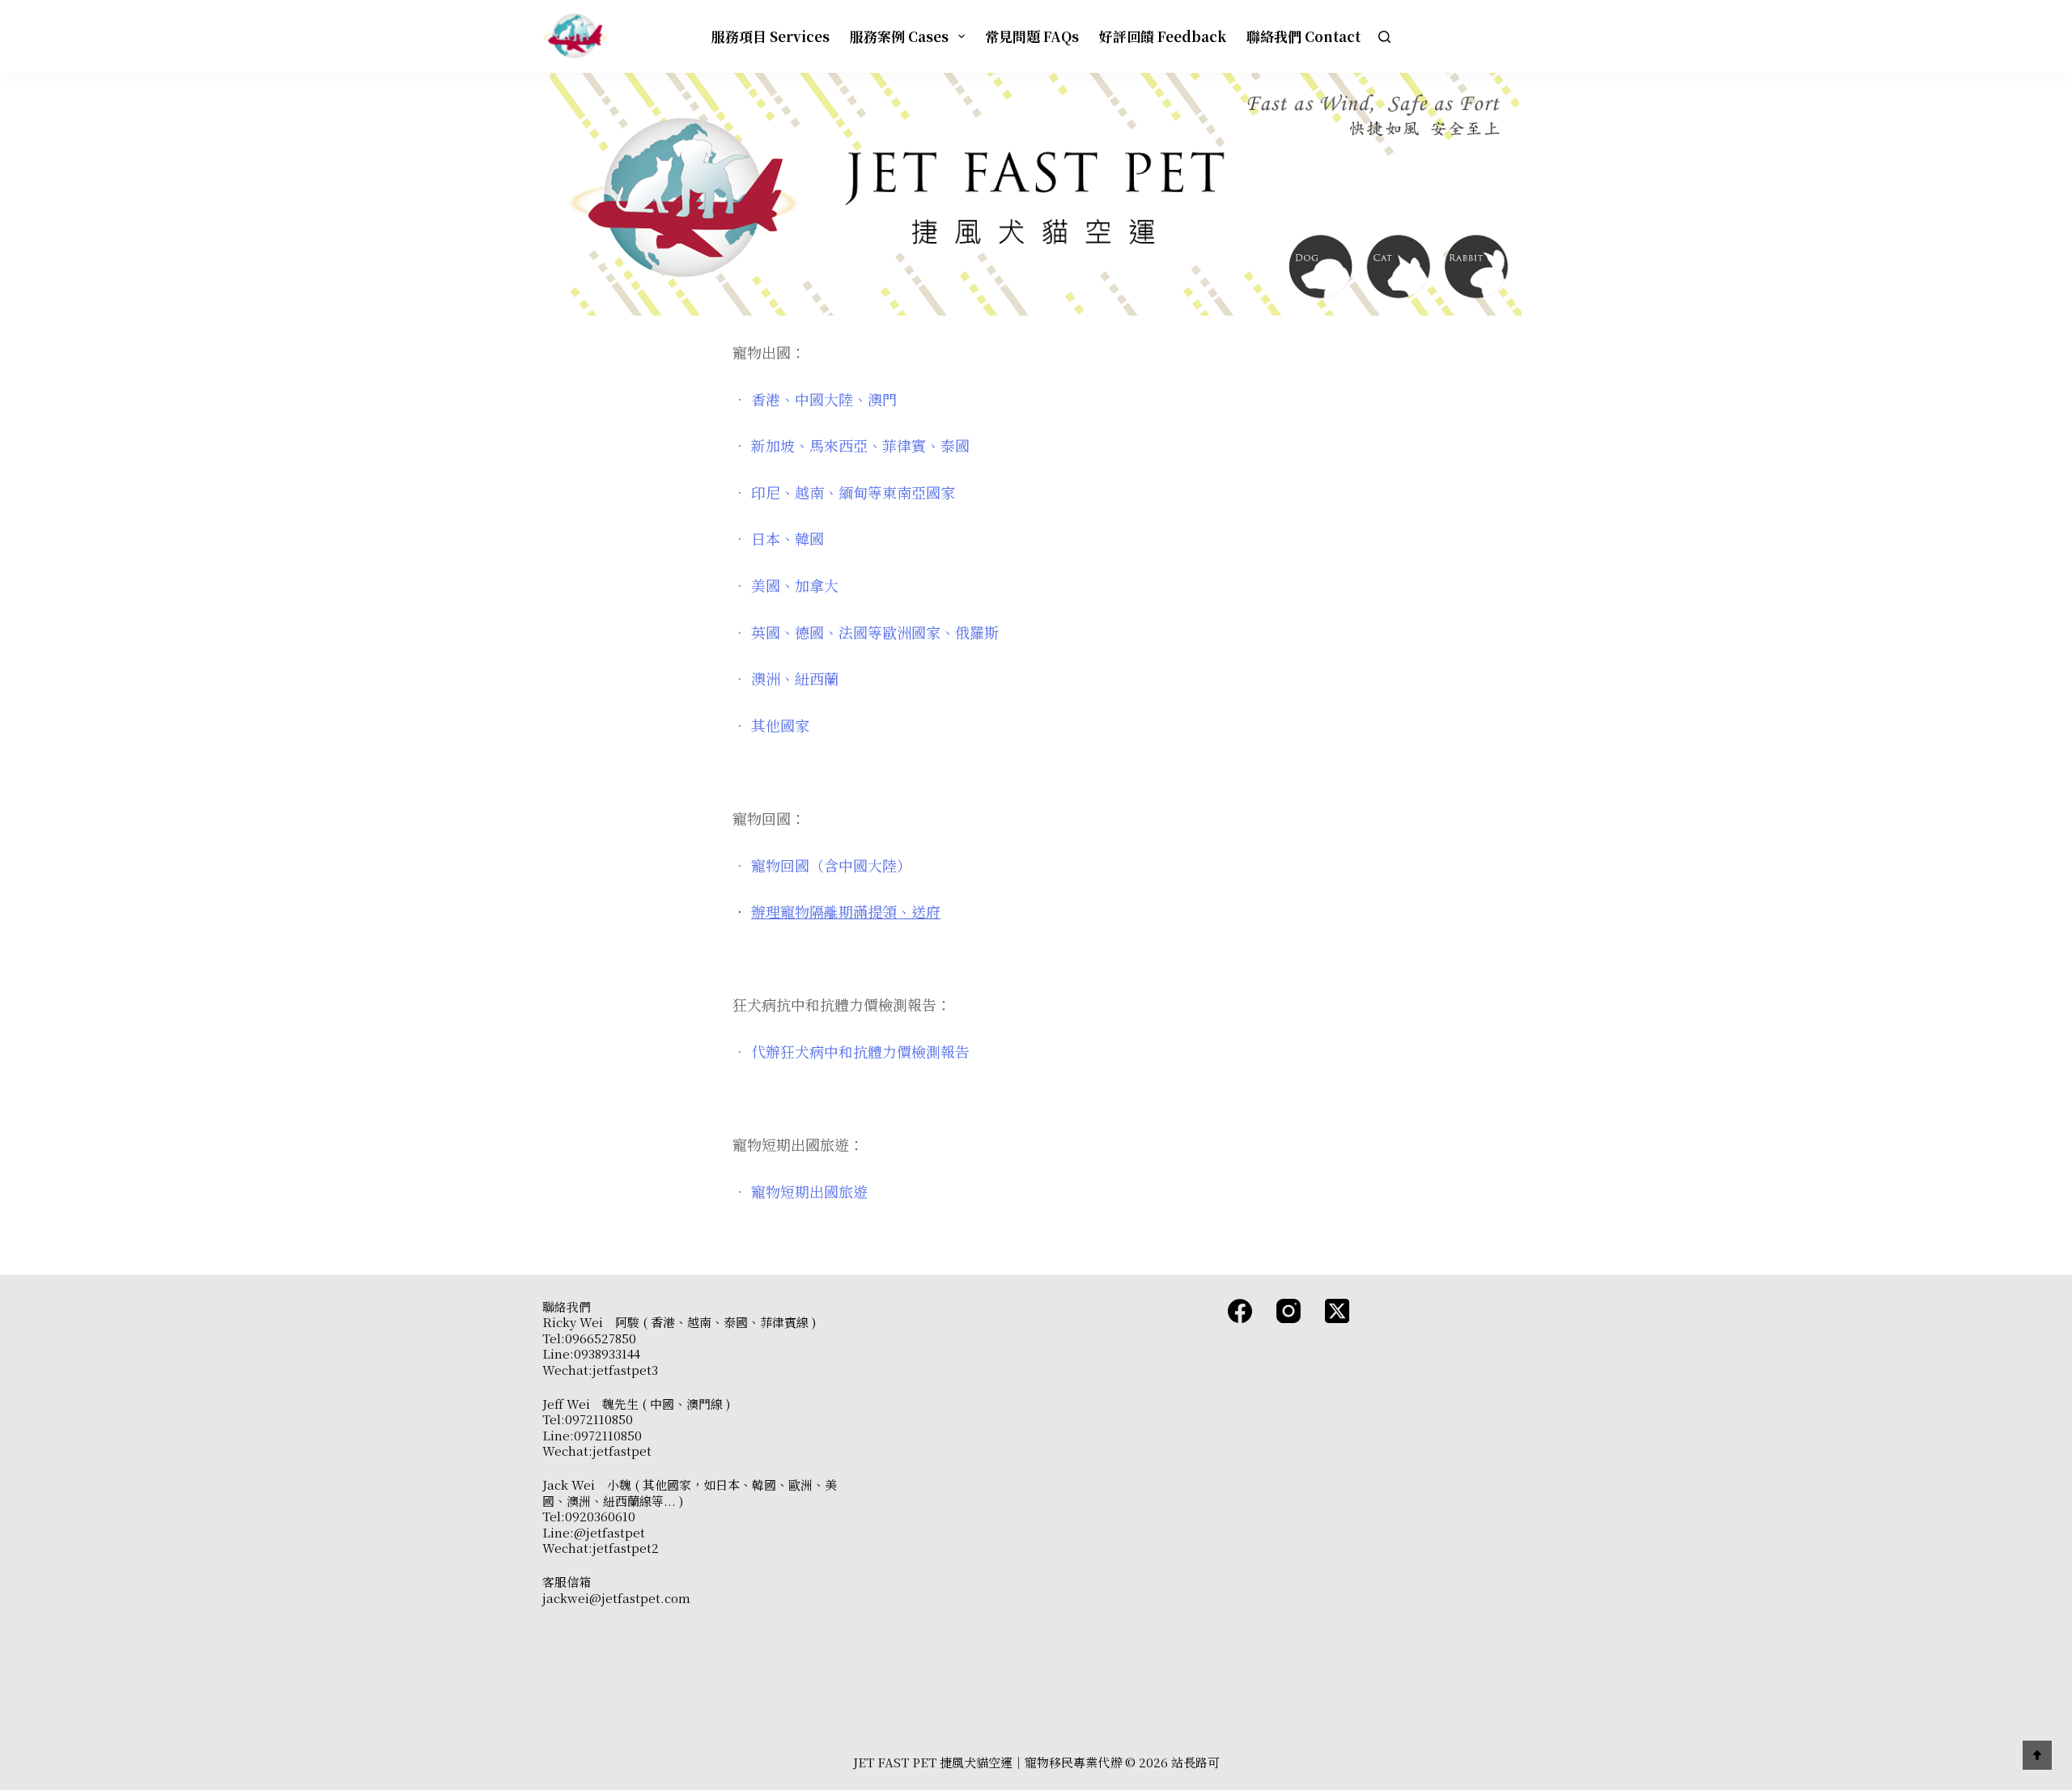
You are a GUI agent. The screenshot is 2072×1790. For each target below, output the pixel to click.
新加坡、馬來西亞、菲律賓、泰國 (860, 445)
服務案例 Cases (899, 36)
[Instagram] (1289, 1311)
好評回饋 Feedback (1163, 36)
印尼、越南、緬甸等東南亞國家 (853, 492)
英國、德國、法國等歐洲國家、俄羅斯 (875, 632)
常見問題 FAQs (1032, 36)
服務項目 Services (771, 36)
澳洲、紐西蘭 (795, 678)
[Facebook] (1240, 1311)
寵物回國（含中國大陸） (831, 865)
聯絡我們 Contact (1303, 36)
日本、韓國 (788, 538)
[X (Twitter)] (1337, 1311)
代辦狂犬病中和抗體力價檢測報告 (860, 1051)
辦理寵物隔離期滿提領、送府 (846, 911)
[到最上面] (2037, 1755)
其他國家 (780, 725)
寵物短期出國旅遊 (809, 1191)
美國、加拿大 (795, 585)
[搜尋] (1384, 37)
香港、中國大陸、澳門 (824, 399)
